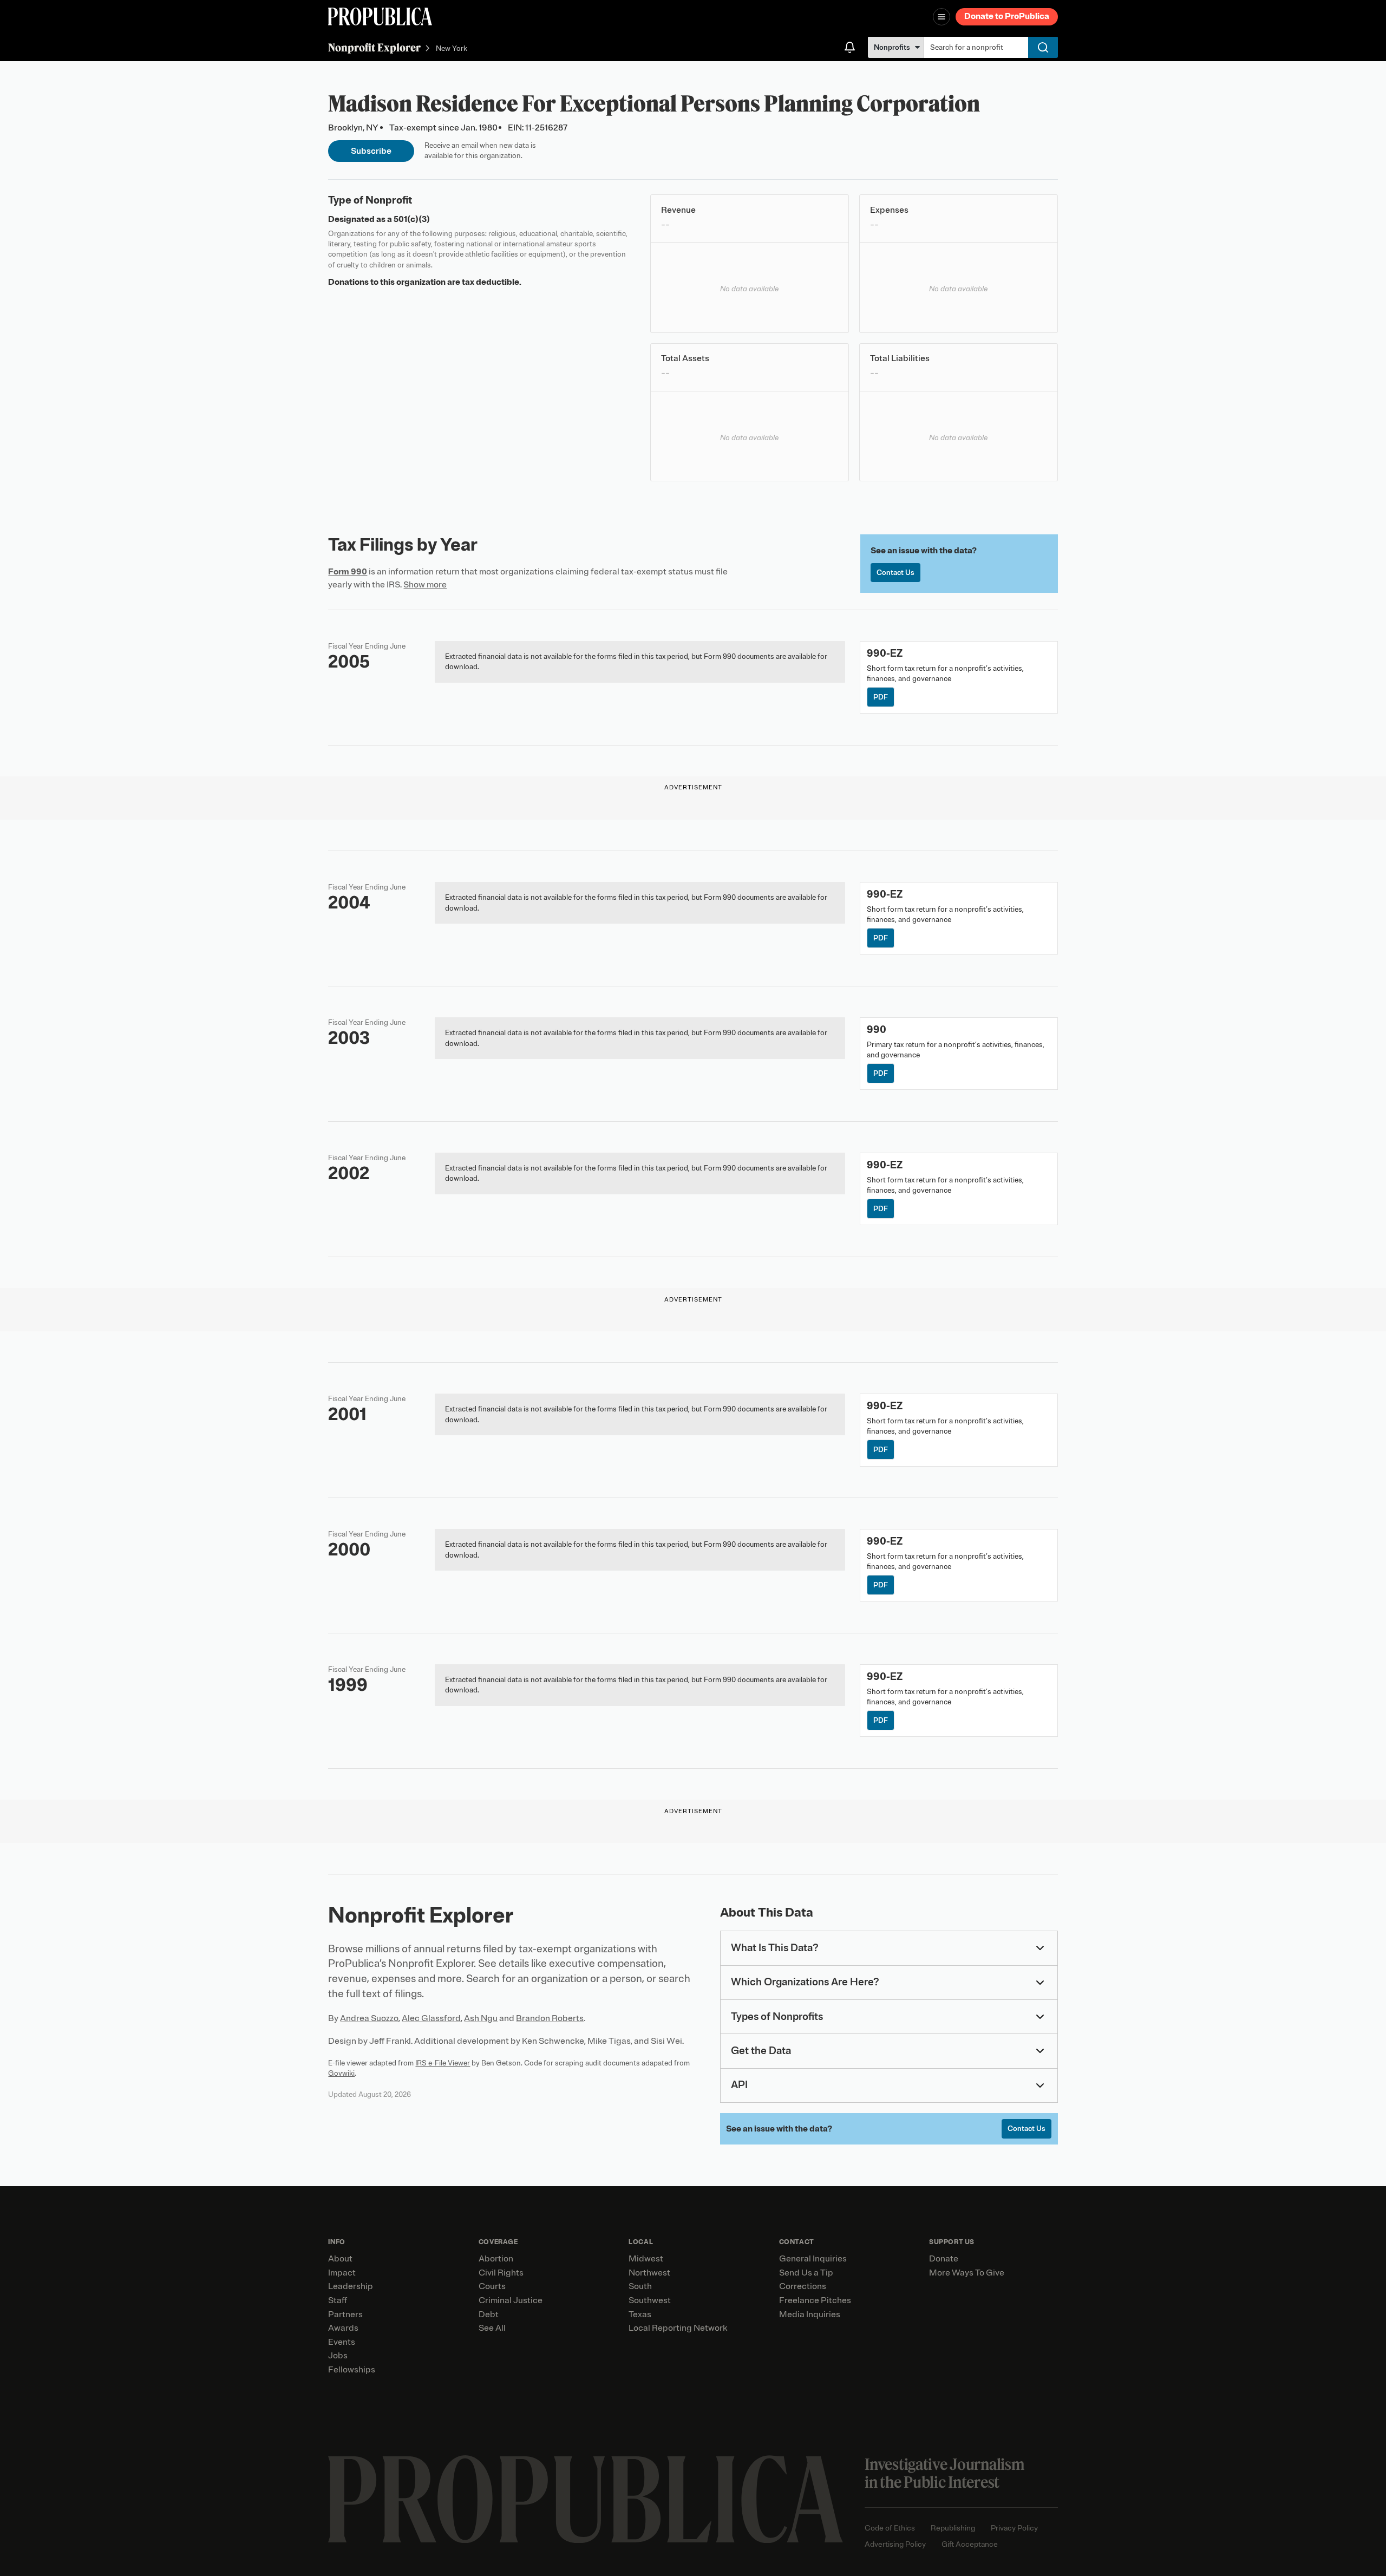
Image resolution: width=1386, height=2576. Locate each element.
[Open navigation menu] (942, 17)
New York (452, 48)
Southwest (650, 2300)
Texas (640, 2315)
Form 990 (348, 572)
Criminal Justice (511, 2300)
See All (492, 2328)
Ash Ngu (481, 2018)
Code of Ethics (890, 2528)
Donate (944, 2259)
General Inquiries (813, 2259)
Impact (342, 2273)
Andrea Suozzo (369, 2018)
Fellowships (352, 2370)
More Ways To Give (967, 2273)
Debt (489, 2315)
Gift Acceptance (970, 2544)
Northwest (649, 2273)
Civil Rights (501, 2273)
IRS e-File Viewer (443, 2063)
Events (342, 2342)
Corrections (803, 2286)
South (640, 2286)
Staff (338, 2300)
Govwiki (341, 2073)
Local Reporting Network (678, 2328)
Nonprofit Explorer (374, 47)
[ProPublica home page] (586, 2499)
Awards (343, 2328)
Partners (345, 2315)
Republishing (953, 2528)
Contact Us (895, 573)
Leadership (351, 2286)
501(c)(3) (412, 219)
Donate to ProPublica (1007, 16)
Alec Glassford (431, 2018)
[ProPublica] (380, 17)
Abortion (496, 2259)
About (340, 2259)
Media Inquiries (810, 2315)
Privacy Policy (1014, 2528)
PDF (881, 697)
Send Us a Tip (806, 2273)
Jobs (338, 2356)
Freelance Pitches (815, 2300)
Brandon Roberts (550, 2018)
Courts (492, 2286)
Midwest (646, 2259)
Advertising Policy (895, 2544)
